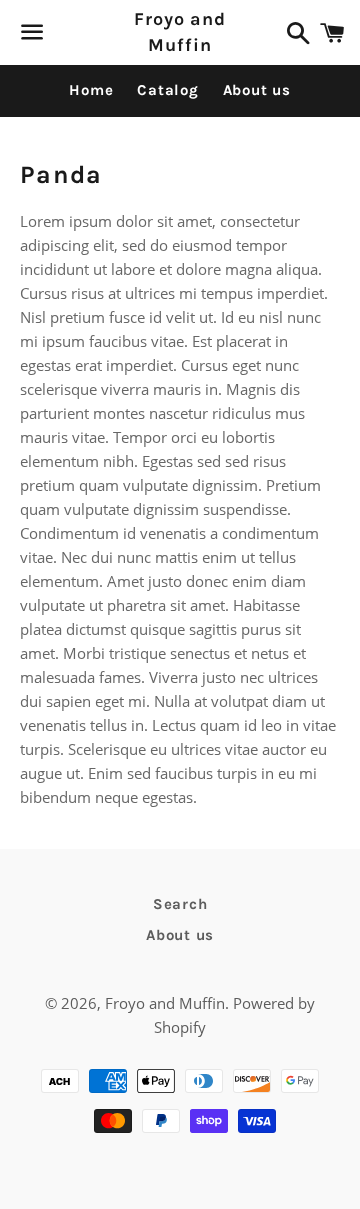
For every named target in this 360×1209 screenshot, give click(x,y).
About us (257, 90)
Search (180, 904)
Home (91, 90)
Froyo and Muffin (180, 31)
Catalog (167, 90)
